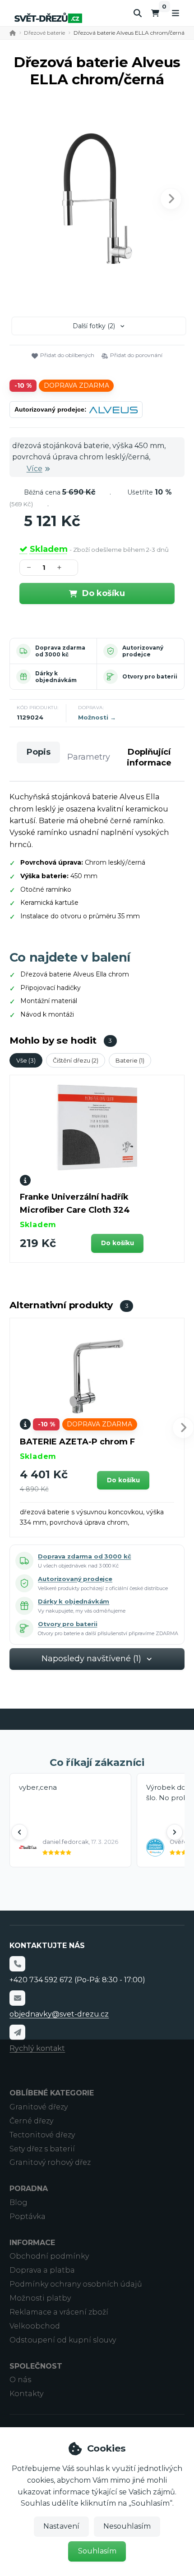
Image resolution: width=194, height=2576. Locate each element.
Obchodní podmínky (49, 2256)
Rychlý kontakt (37, 2048)
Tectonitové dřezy (42, 2135)
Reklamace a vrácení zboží (59, 2312)
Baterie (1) (130, 1060)
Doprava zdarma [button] (76, 385)
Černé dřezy (31, 2121)
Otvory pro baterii (150, 676)
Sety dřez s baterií (42, 2149)
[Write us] (17, 2032)
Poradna (29, 2189)
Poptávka (28, 2216)
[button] (171, 199)
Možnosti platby (40, 2298)
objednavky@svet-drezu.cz (59, 2014)
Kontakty (26, 2394)
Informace (32, 2243)
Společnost (36, 2366)
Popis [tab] (39, 752)
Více (35, 469)
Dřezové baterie (44, 33)
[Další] (175, 1832)
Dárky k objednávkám (56, 677)
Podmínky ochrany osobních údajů (76, 2284)
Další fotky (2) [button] (94, 326)
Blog (18, 2202)
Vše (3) (26, 1060)
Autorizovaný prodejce (143, 651)
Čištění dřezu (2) (76, 1060)
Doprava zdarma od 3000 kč (60, 651)
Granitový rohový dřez (50, 2162)
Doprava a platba (42, 2270)
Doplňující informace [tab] (149, 757)
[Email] (17, 1998)
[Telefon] (17, 1964)
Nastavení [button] (61, 2526)
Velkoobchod (35, 2326)
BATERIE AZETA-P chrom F (77, 1442)
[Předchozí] (19, 1832)
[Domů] (48, 18)
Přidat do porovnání (136, 355)
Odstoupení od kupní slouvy (63, 2340)
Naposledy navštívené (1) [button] (91, 1659)
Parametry (89, 757)
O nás (20, 2380)
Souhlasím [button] (97, 2551)
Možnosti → (97, 717)
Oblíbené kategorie (52, 2093)
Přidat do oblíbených (67, 355)
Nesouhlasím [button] (127, 2526)
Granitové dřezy (39, 2107)
